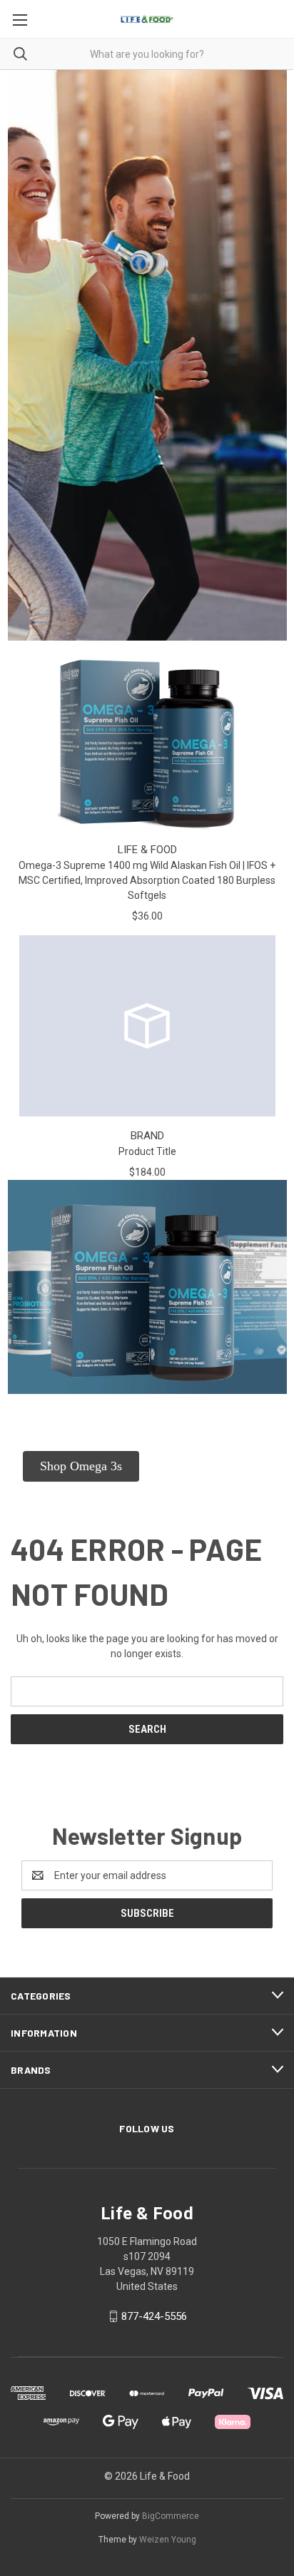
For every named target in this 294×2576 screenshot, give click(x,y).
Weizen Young (168, 2540)
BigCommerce (171, 2516)
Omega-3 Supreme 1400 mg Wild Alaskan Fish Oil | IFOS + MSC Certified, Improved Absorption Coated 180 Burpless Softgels (147, 880)
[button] (81, 1466)
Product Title (147, 1151)
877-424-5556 (154, 2316)
